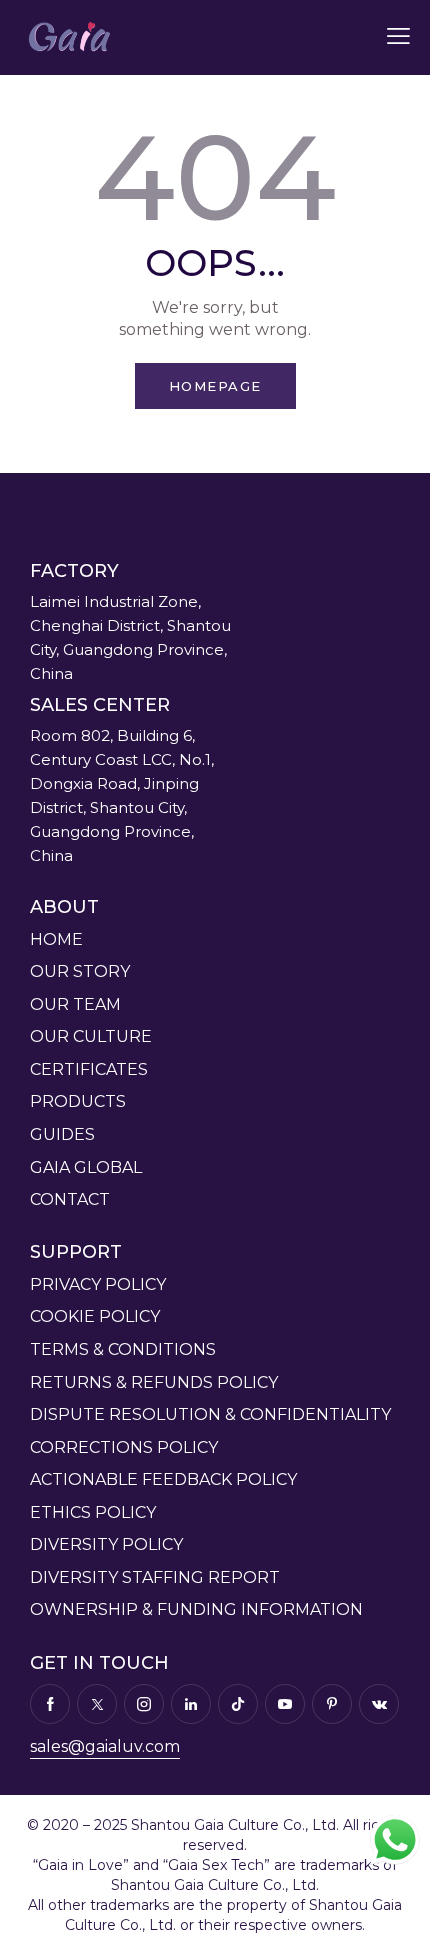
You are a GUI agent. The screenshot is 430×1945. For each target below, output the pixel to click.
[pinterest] (332, 1704)
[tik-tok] (238, 1704)
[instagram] (144, 1704)
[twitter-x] (97, 1704)
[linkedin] (191, 1704)
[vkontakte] (379, 1704)
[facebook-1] (50, 1704)
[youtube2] (285, 1704)
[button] (398, 36)
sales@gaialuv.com (105, 1746)
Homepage (215, 386)
